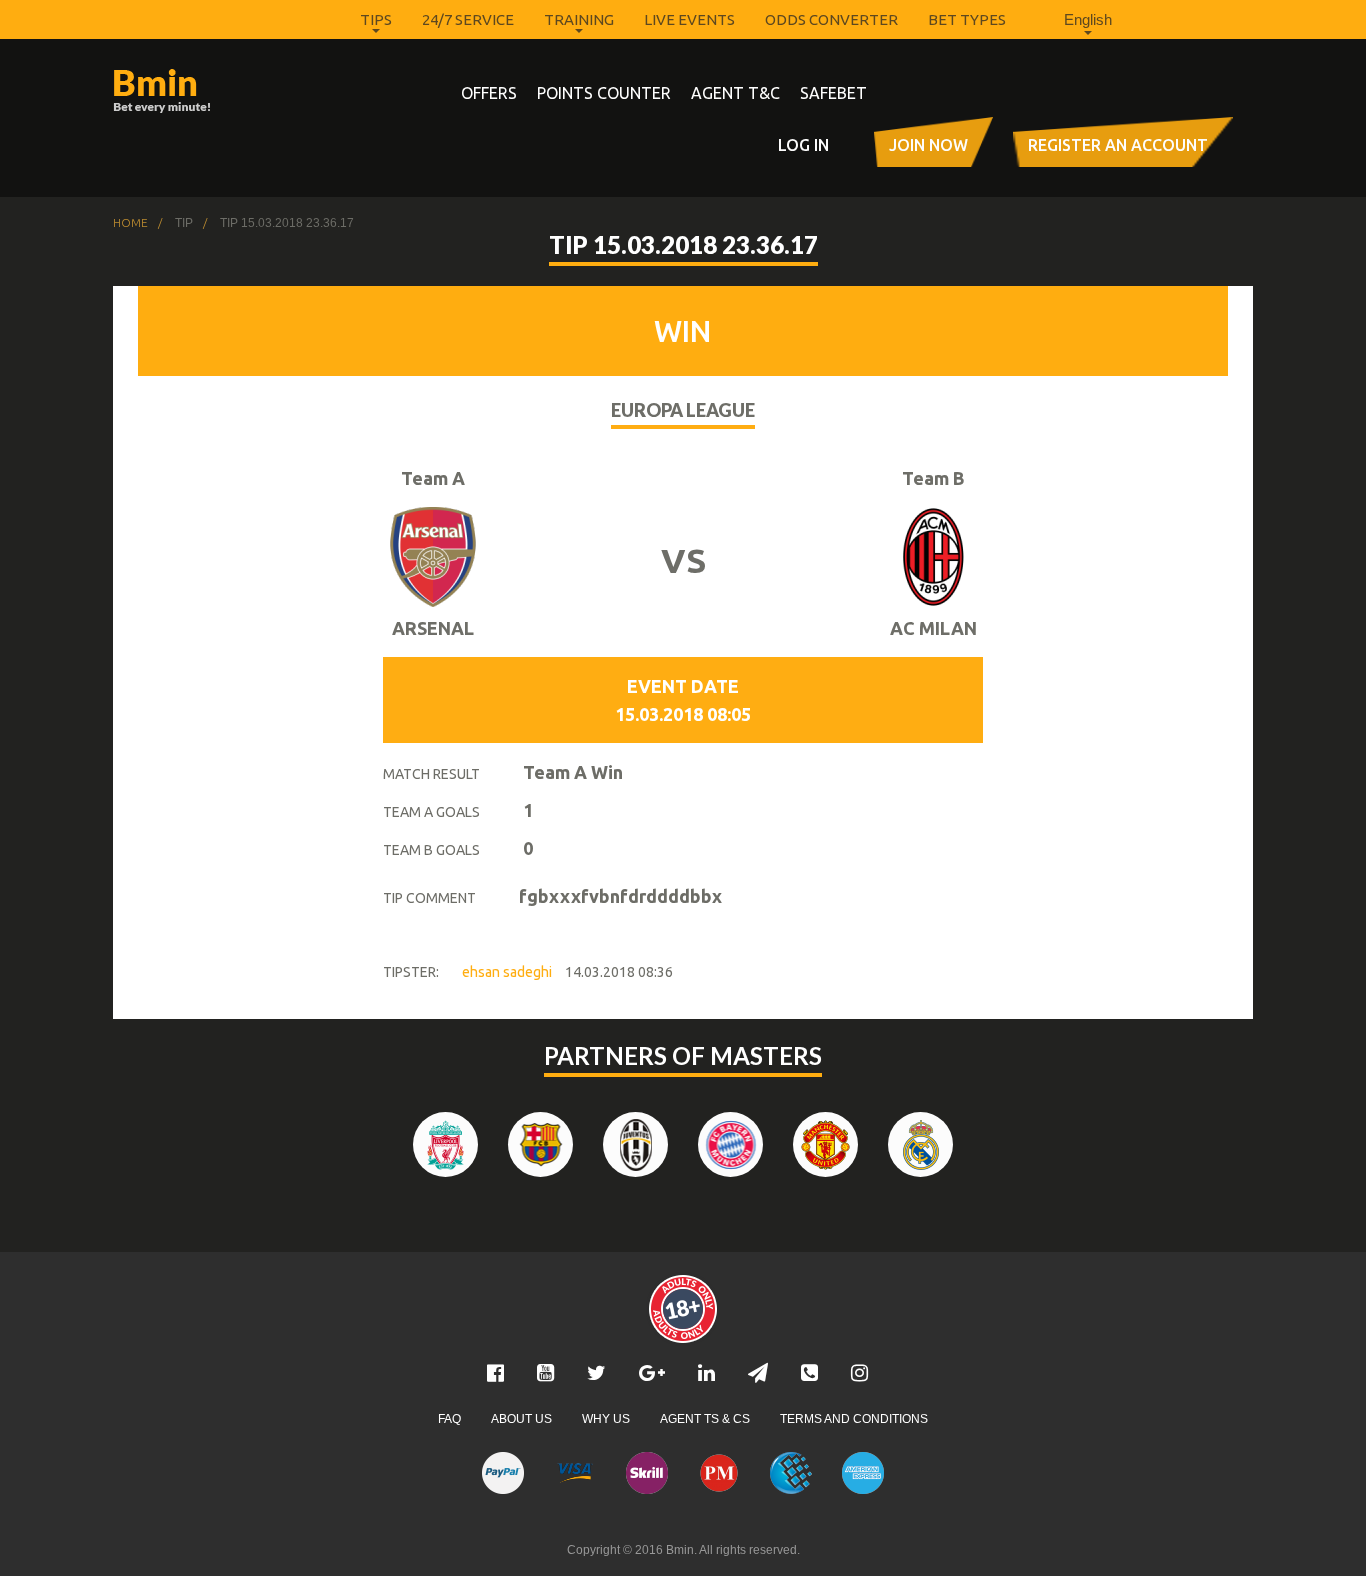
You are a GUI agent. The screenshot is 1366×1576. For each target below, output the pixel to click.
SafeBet (833, 93)
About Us (521, 1419)
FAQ (449, 1419)
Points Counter (604, 93)
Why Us (606, 1419)
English (1088, 19)
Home (130, 223)
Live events (689, 19)
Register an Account (1118, 145)
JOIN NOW (928, 145)
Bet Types (967, 19)
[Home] (198, 91)
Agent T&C (735, 93)
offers (489, 93)
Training (579, 19)
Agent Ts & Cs (705, 1419)
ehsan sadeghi (507, 972)
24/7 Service (468, 19)
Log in (803, 145)
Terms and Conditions (854, 1419)
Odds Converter (831, 19)
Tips (376, 19)
